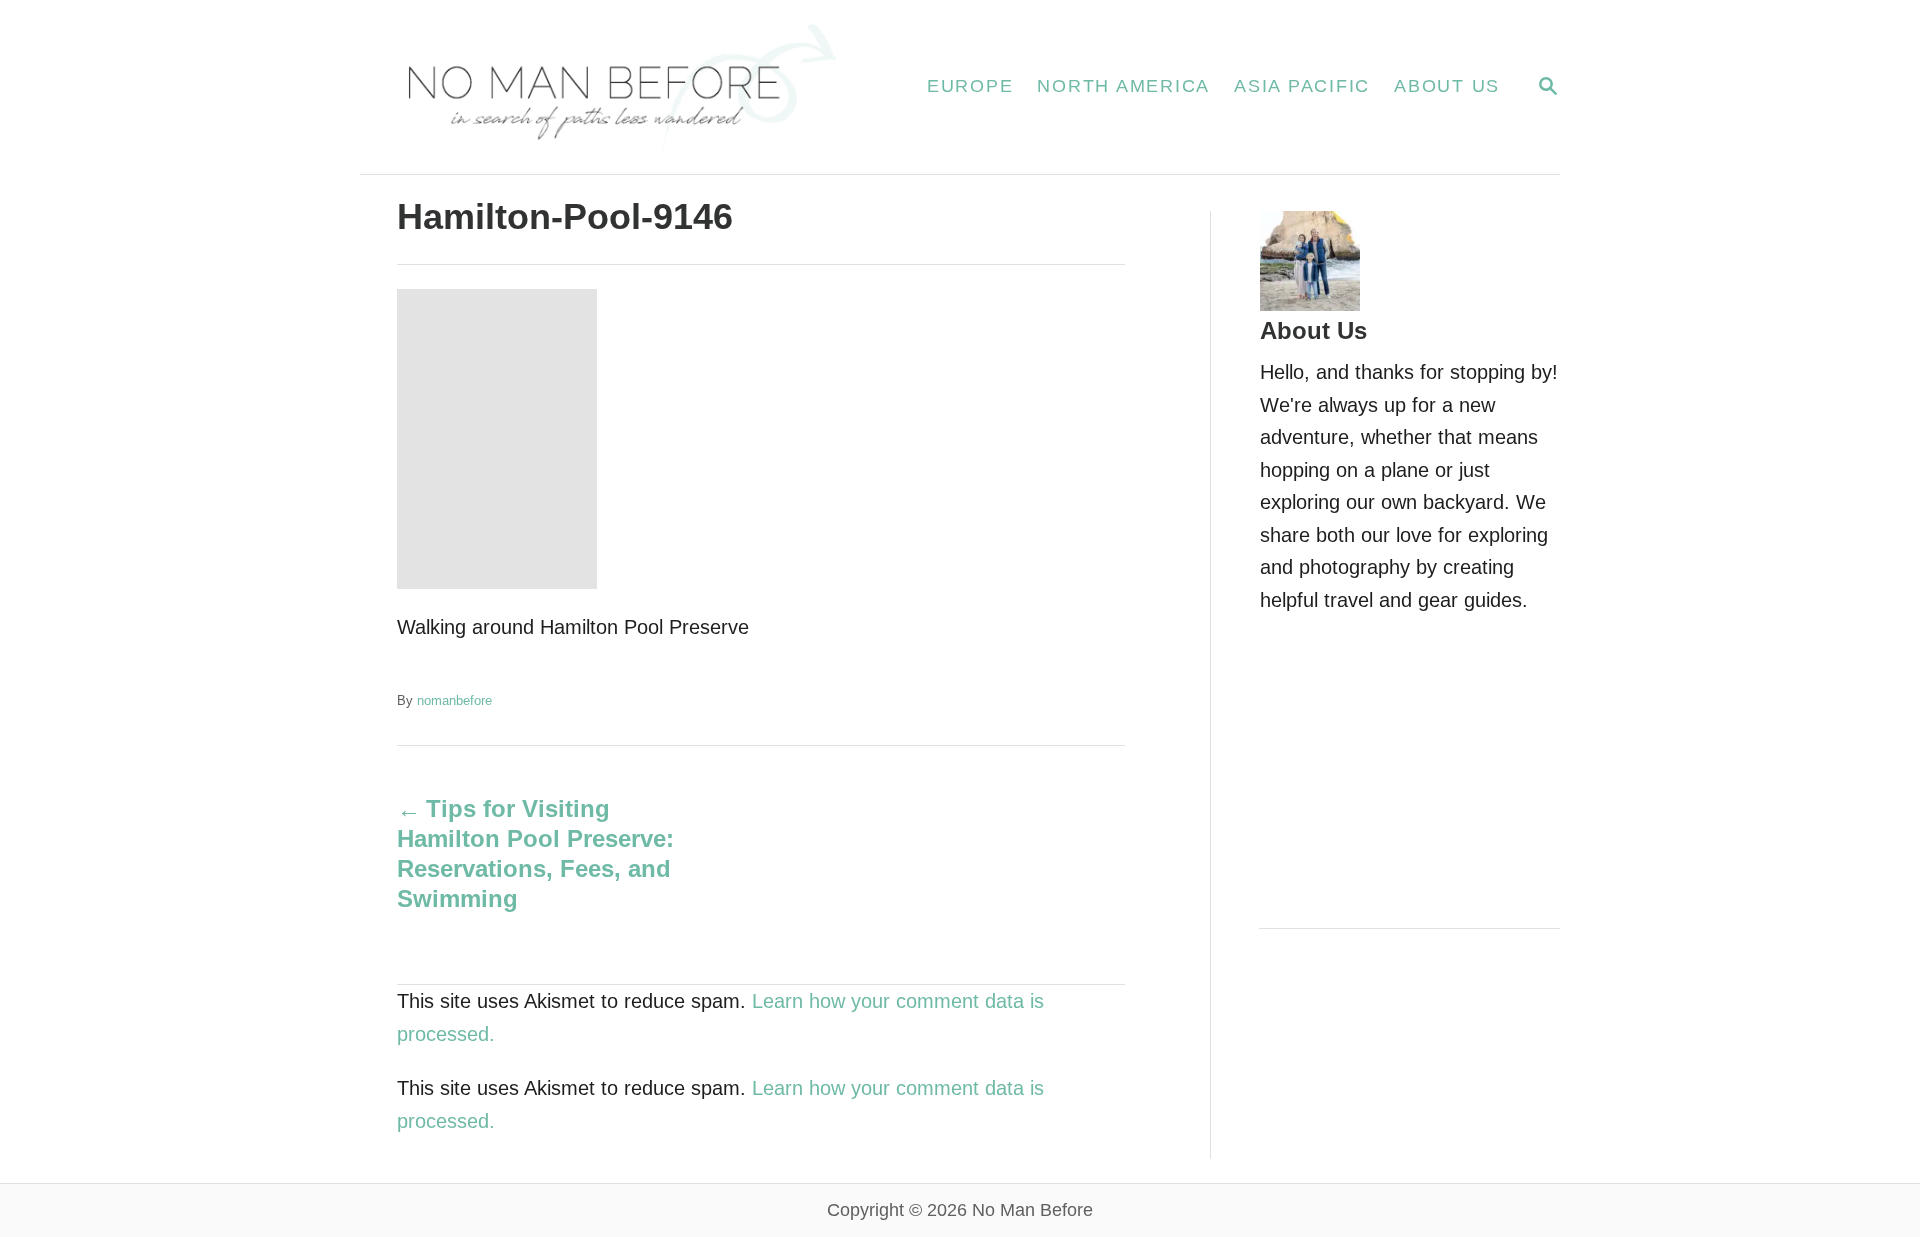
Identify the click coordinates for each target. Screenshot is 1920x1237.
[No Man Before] (619, 87)
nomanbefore (454, 700)
